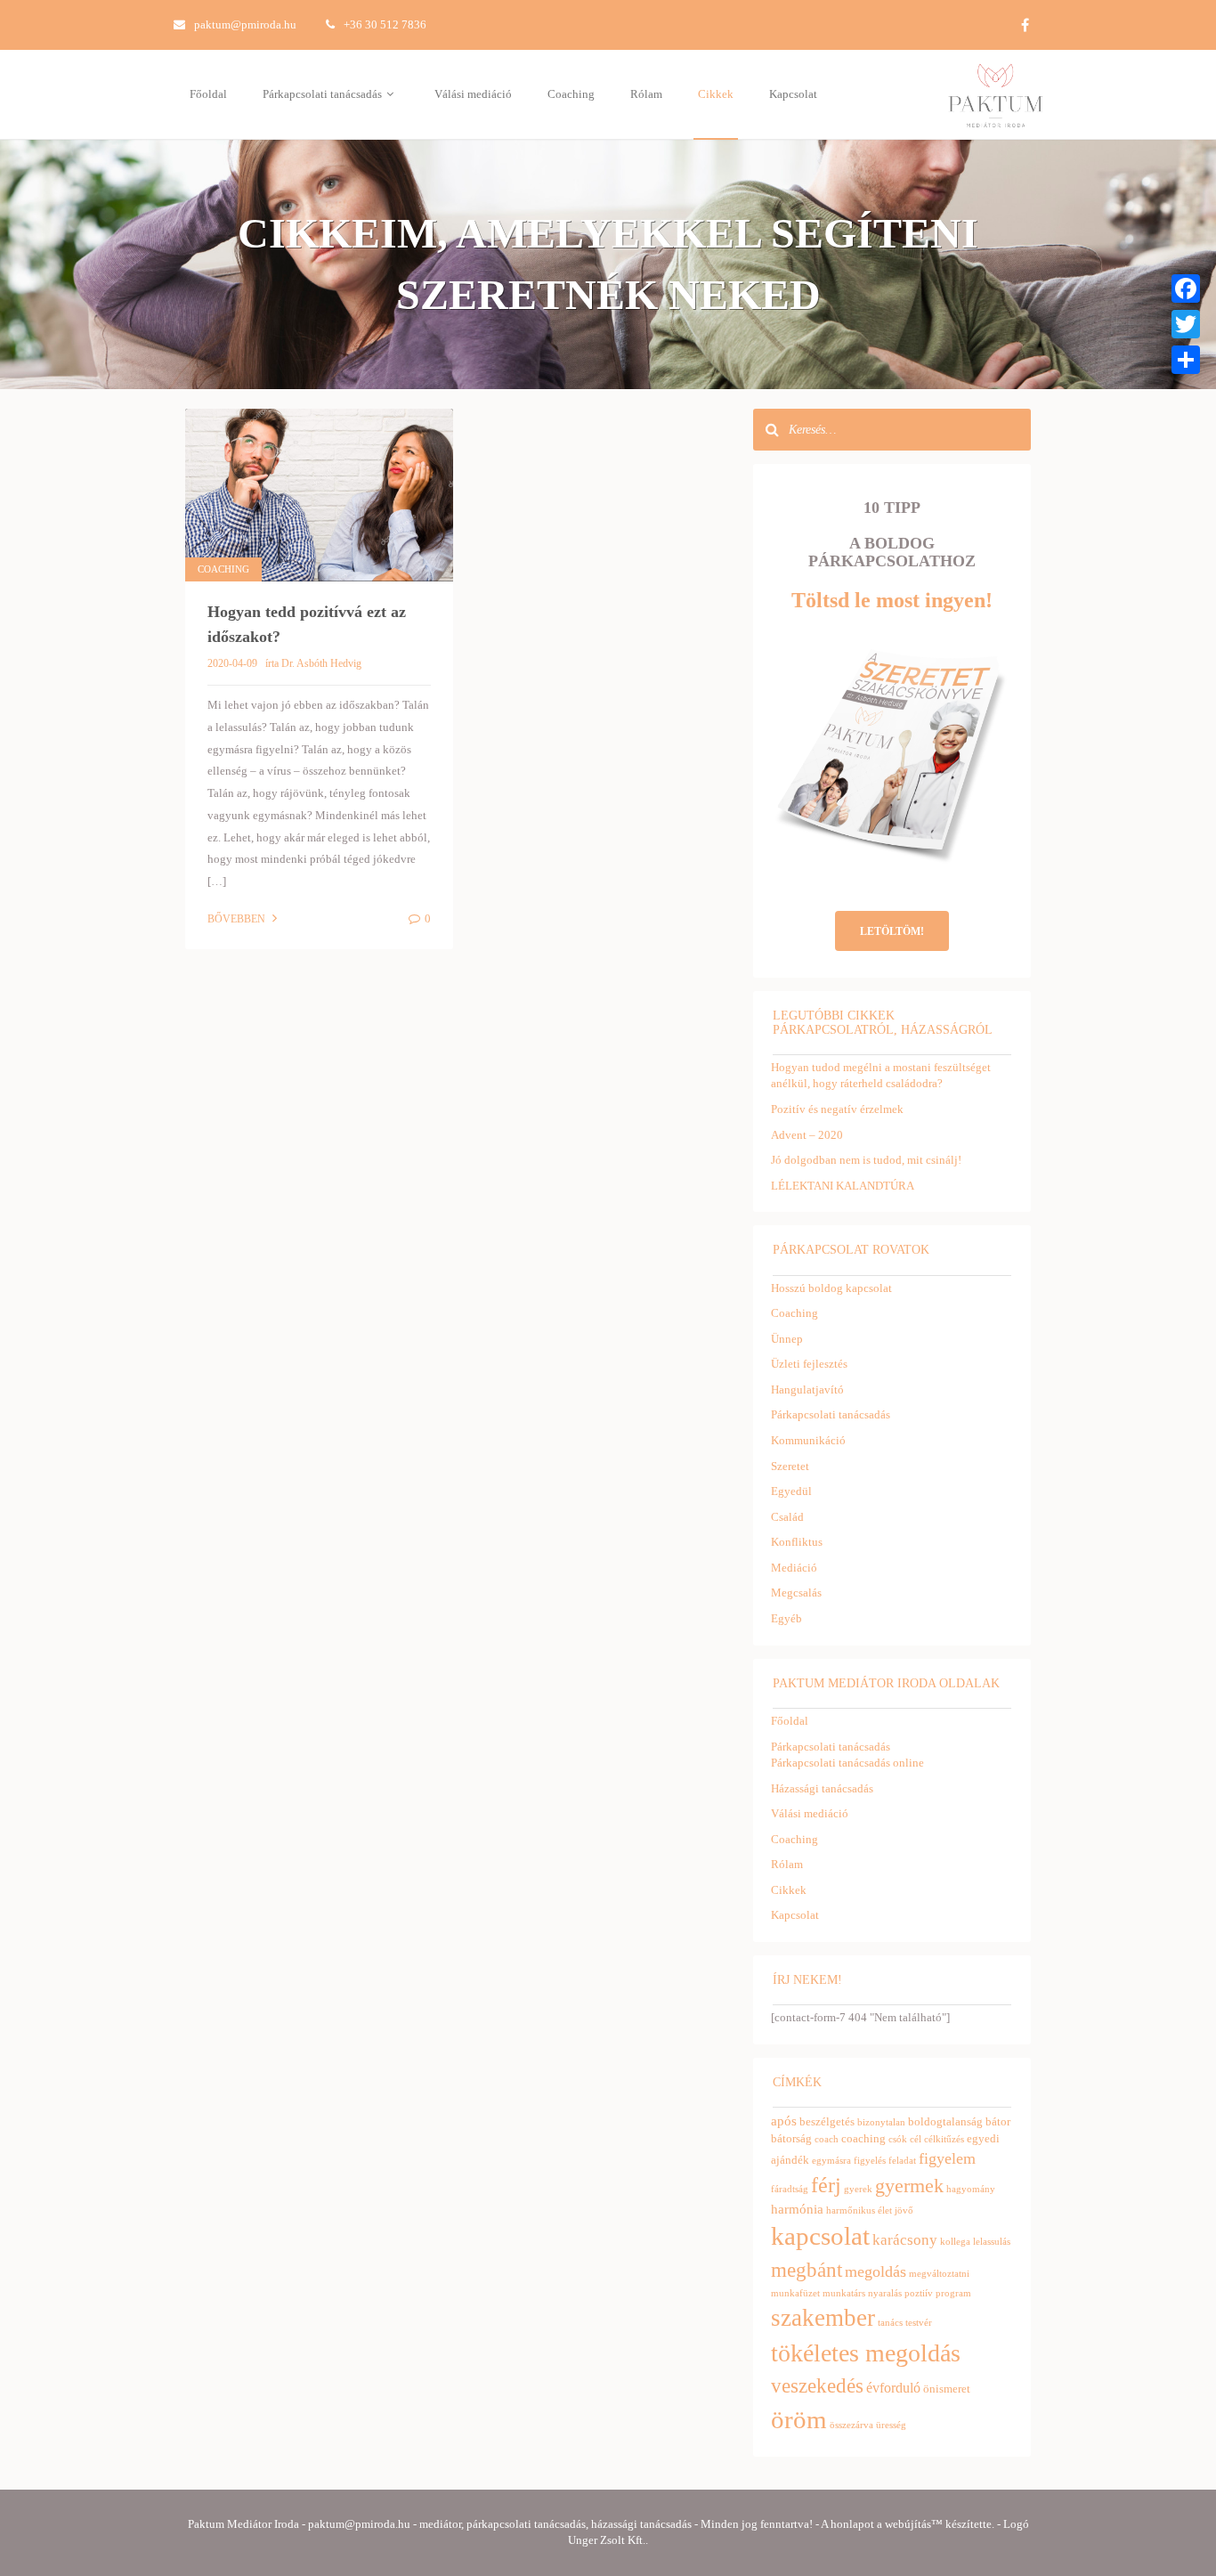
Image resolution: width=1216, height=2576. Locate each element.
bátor (998, 2121)
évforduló (893, 2388)
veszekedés (817, 2385)
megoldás (876, 2271)
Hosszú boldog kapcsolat (831, 1288)
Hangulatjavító (807, 1390)
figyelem (947, 2158)
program (953, 2293)
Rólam (646, 94)
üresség (891, 2425)
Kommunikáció (808, 1440)
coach (827, 2139)
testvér (919, 2323)
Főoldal (208, 94)
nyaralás (885, 2293)
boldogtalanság (945, 2121)
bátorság (791, 2138)
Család (787, 1517)
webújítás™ (914, 2524)
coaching (863, 2138)
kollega (955, 2242)
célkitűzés (944, 2139)
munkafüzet (795, 2293)
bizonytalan (881, 2122)
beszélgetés (827, 2121)
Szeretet (790, 1466)
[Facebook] (1186, 288)
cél (916, 2139)
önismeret (947, 2389)
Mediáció (794, 1568)
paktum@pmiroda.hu (245, 24)
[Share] (1186, 360)
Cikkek (716, 94)
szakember (823, 2318)
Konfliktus (797, 1542)
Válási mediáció (473, 94)
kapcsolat (820, 2236)
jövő (904, 2210)
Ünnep (787, 1339)
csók (898, 2139)
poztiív (919, 2293)
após (784, 2121)
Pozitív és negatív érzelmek (837, 1109)
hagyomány (971, 2189)
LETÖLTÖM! (892, 931)
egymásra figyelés (849, 2161)
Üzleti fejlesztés (809, 1364)
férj (826, 2185)
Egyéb (786, 1618)
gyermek (909, 2186)
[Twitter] (1186, 324)
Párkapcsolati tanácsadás (324, 94)
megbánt (807, 2270)
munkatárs (844, 2293)
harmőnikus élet (859, 2210)
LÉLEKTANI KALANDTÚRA (843, 1186)
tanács (890, 2323)
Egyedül (791, 1491)
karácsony (905, 2240)
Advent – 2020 (807, 1135)
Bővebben (238, 919)
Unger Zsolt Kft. (607, 2540)
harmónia (797, 2209)
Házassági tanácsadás (822, 1788)
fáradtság (790, 2189)
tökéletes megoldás (866, 2353)
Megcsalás (796, 1593)
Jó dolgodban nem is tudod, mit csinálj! (866, 1160)
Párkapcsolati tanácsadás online (847, 1763)
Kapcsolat (793, 94)
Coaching (571, 94)
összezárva (851, 2425)
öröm (799, 2419)
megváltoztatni (939, 2274)
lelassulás (992, 2242)
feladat (902, 2161)
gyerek (858, 2189)
